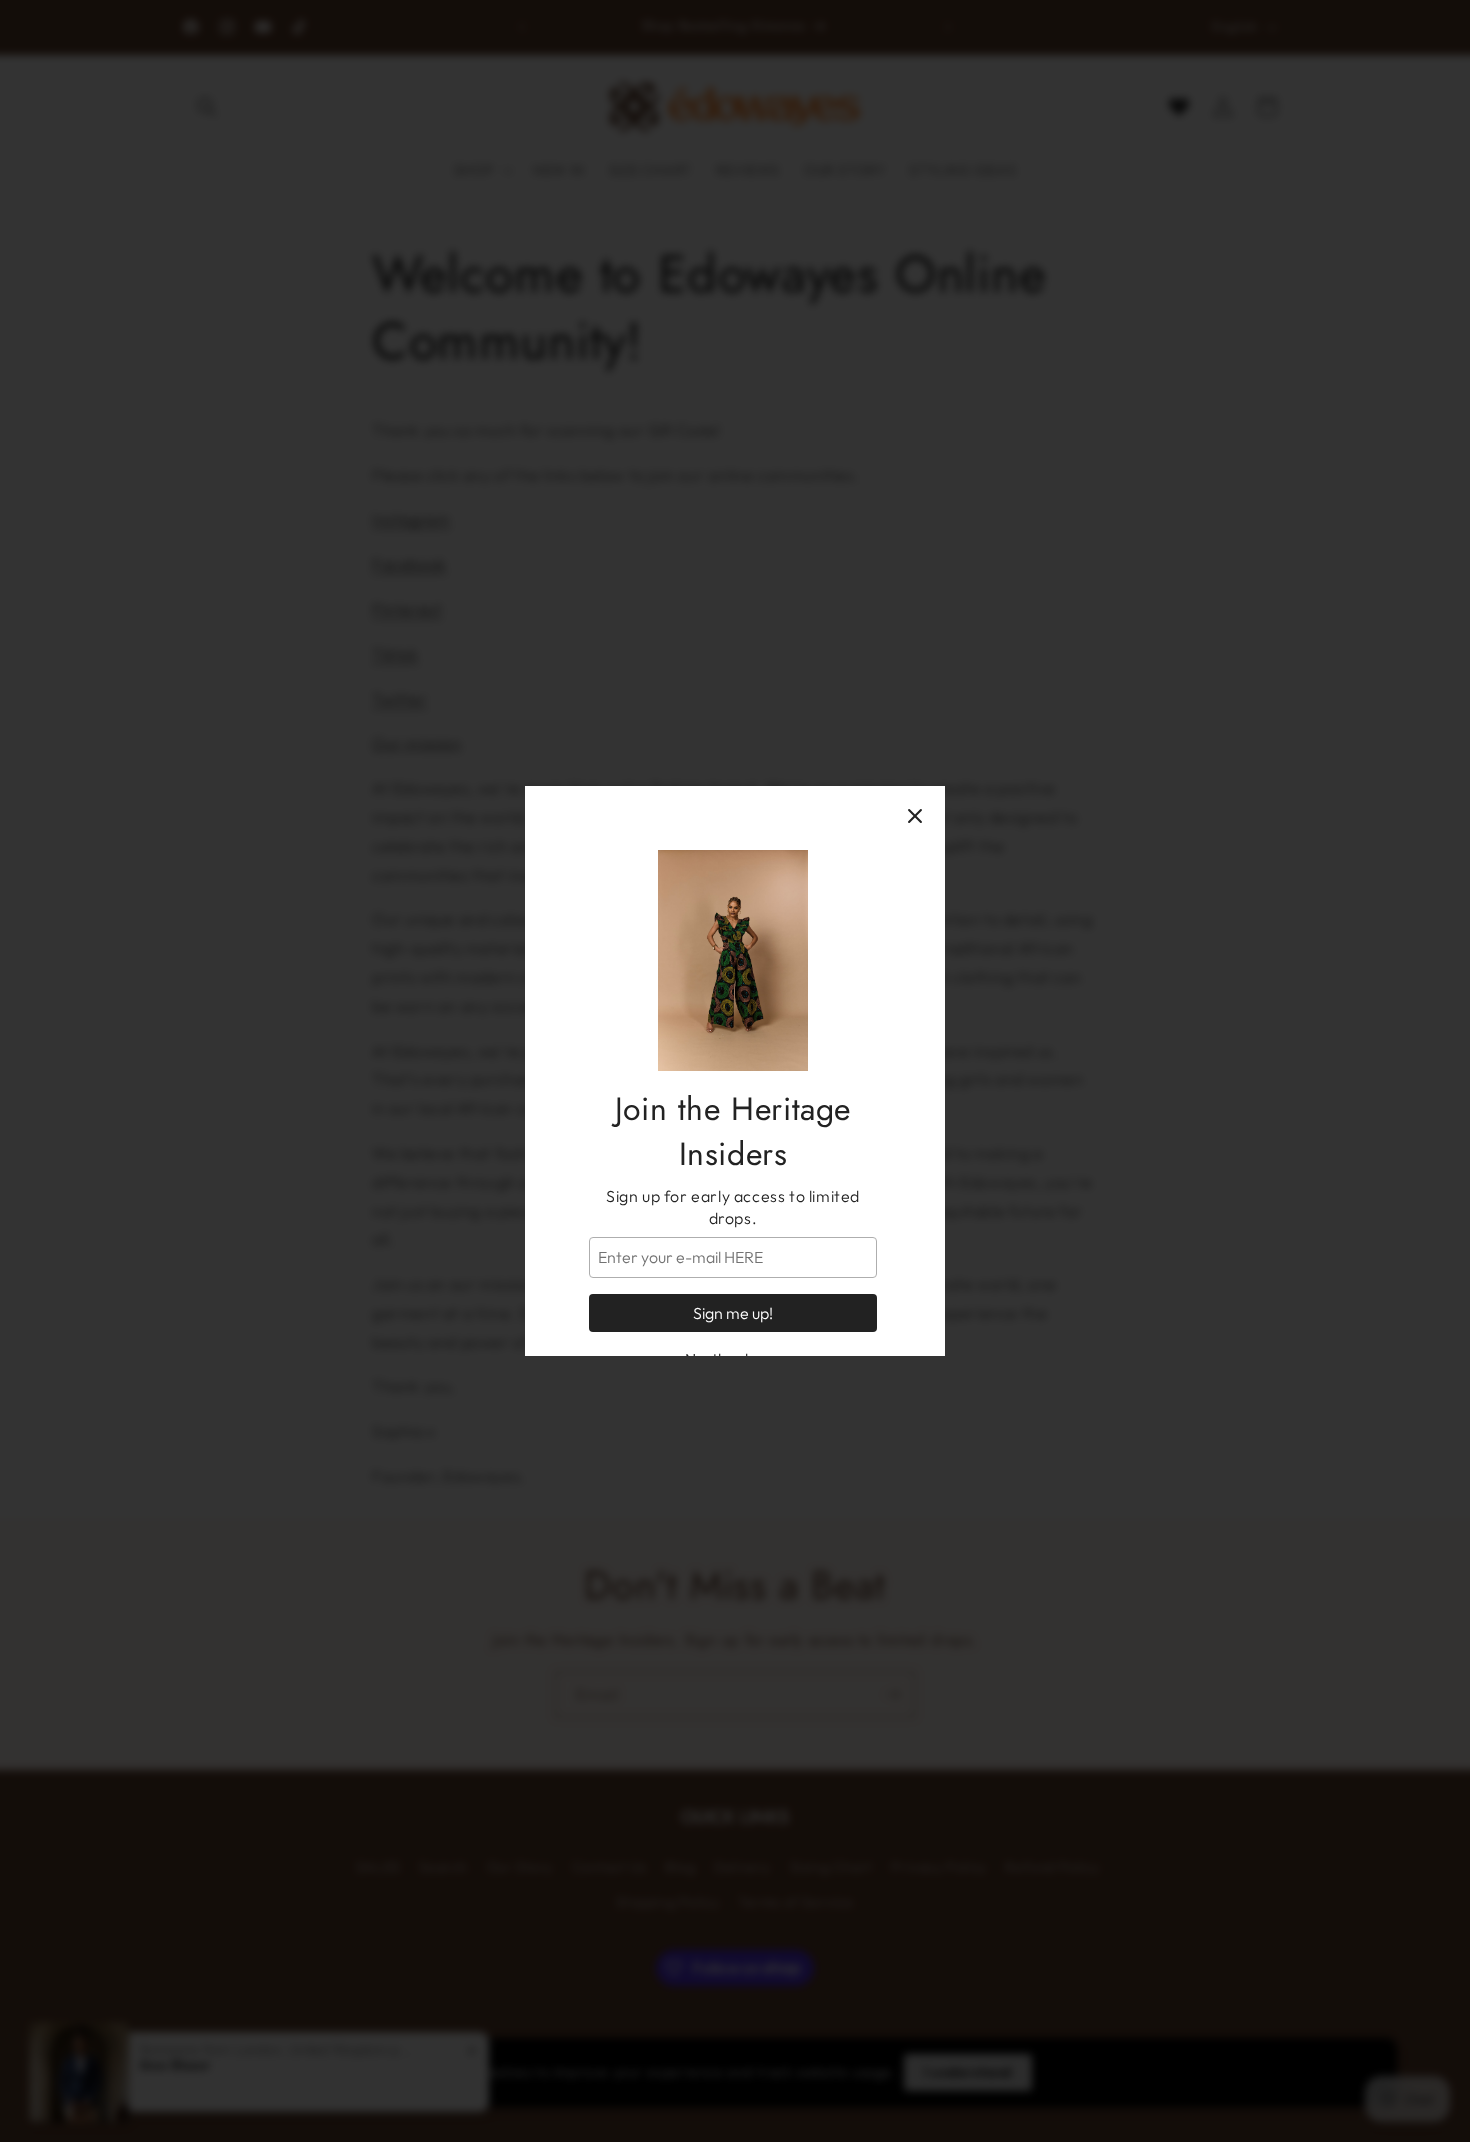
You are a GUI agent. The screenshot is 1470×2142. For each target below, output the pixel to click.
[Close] (915, 816)
